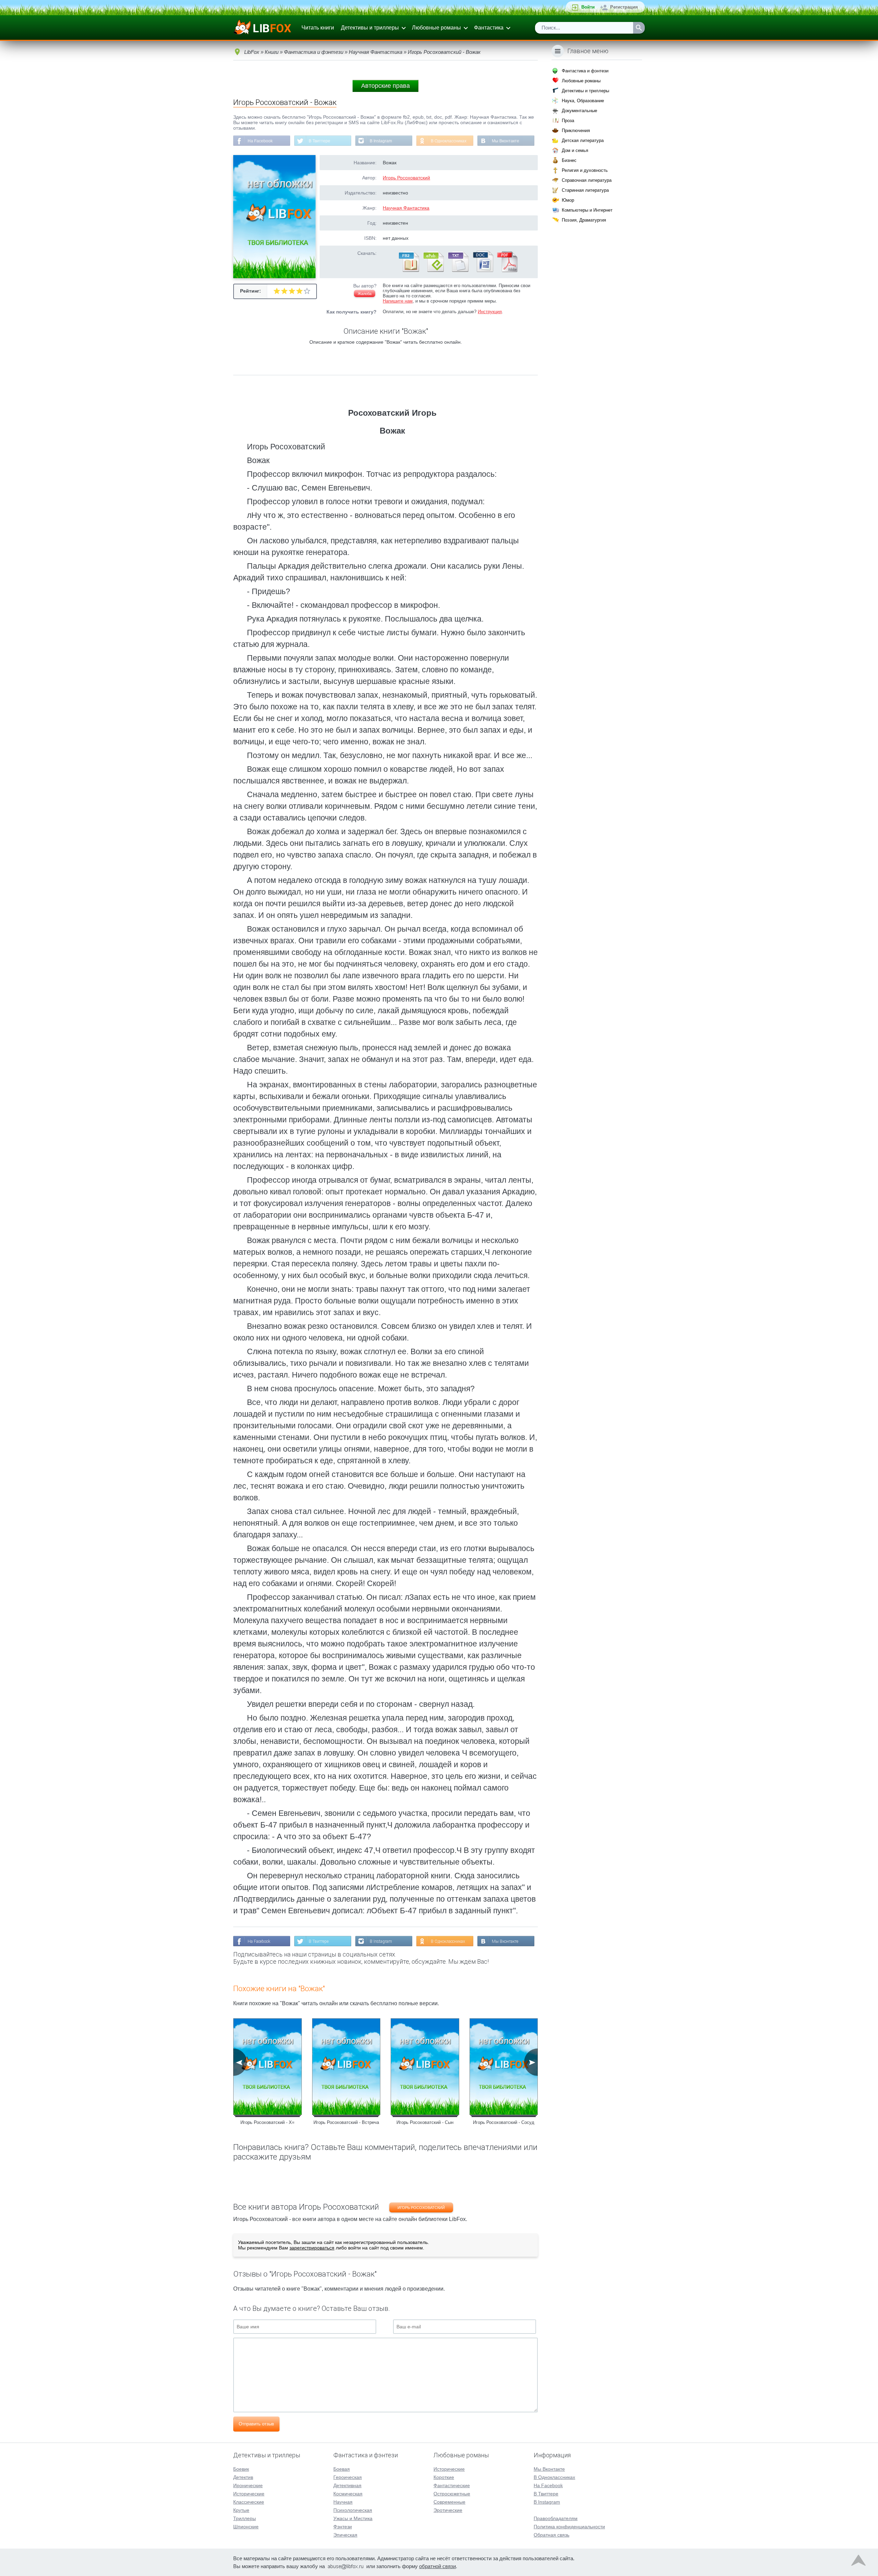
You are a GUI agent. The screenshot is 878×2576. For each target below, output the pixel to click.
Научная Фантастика (406, 208)
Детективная (347, 2485)
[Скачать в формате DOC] (483, 271)
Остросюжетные (452, 2494)
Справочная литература (587, 180)
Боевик (241, 2469)
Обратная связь (551, 2535)
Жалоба (365, 294)
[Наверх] (858, 2562)
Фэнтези (343, 2527)
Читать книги (318, 28)
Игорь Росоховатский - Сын (425, 2122)
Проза (568, 121)
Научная (343, 2502)
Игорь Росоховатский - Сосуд (504, 2122)
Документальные (579, 111)
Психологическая (353, 2510)
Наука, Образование (583, 101)
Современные (449, 2502)
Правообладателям (556, 2518)
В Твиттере (319, 141)
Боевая (342, 2469)
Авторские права (385, 86)
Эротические (448, 2510)
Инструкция (490, 312)
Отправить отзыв (256, 2424)
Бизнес (569, 160)
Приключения (576, 131)
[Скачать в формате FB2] (408, 271)
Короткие (444, 2477)
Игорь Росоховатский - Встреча (346, 2122)
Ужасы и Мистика (353, 2518)
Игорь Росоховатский (406, 178)
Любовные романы (436, 28)
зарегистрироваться (312, 2248)
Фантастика (489, 28)
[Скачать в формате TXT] (458, 271)
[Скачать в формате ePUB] (433, 271)
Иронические (248, 2485)
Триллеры (245, 2518)
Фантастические (452, 2485)
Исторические (249, 2494)
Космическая (348, 2494)
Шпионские (246, 2527)
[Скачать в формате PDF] (507, 271)
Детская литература (583, 140)
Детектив (243, 2477)
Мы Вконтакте (506, 141)
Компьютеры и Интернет (587, 210)
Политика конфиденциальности (569, 2527)
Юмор (568, 200)
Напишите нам (398, 301)
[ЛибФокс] (263, 28)
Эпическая (345, 2535)
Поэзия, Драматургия (584, 220)
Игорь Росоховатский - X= (268, 2122)
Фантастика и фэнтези (585, 71)
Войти (588, 7)
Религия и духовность (585, 170)
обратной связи (437, 2566)
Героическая (348, 2477)
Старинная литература (585, 190)
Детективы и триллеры (370, 28)
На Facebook (260, 141)
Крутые (241, 2510)
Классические (249, 2502)
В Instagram (381, 141)
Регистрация (624, 7)
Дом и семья (575, 150)
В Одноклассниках (449, 141)
